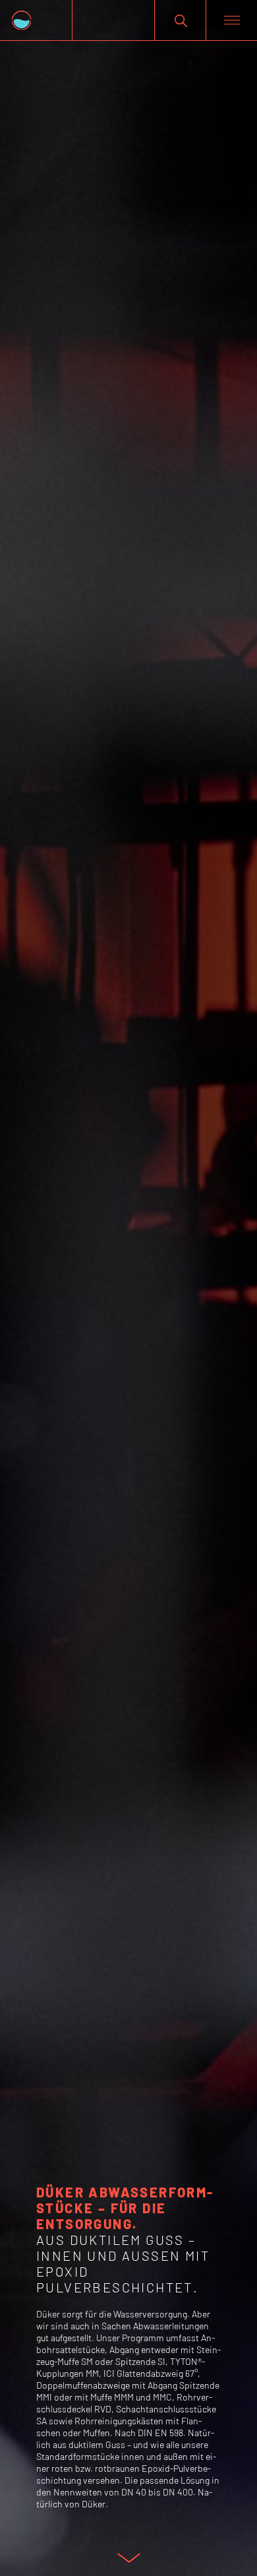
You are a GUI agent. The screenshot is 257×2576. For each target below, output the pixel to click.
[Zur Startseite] (36, 20)
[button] (180, 20)
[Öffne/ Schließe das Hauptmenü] (231, 20)
